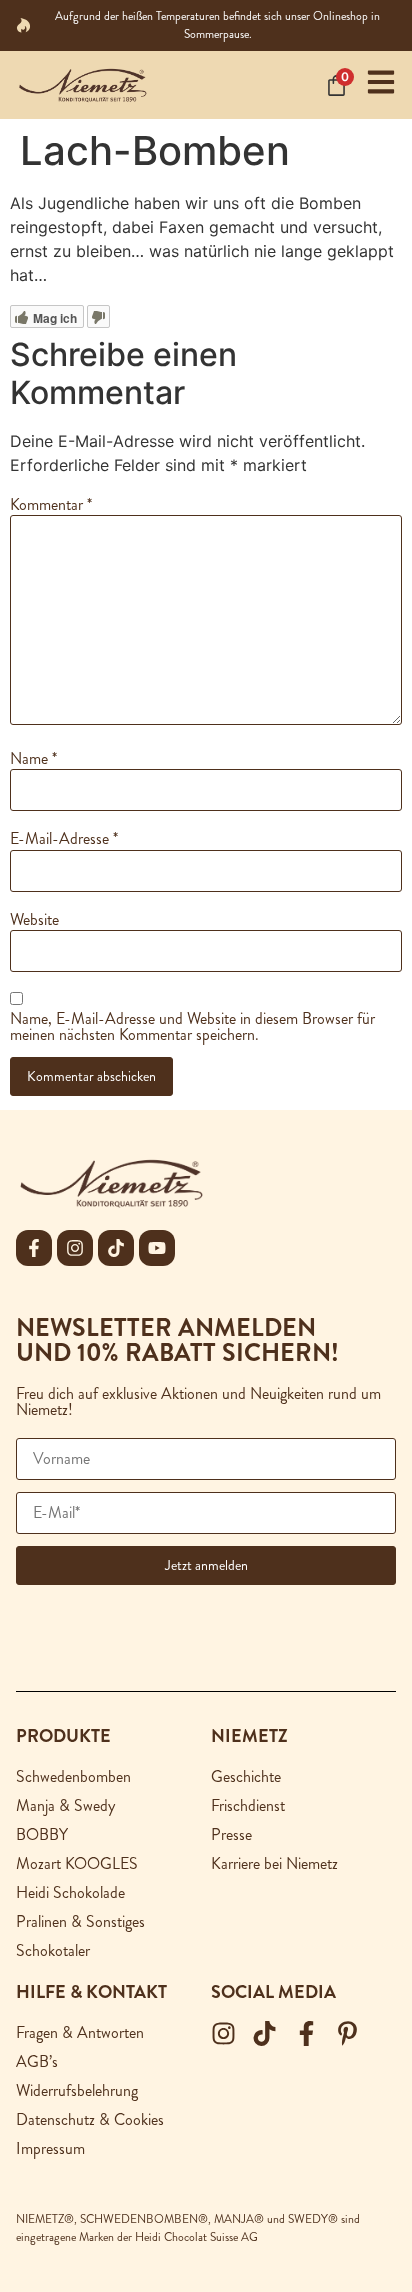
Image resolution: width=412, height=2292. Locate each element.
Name (33, 759)
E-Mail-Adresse (64, 839)
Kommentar (51, 505)
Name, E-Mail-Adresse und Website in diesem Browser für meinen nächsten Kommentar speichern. (192, 1027)
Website (34, 920)
